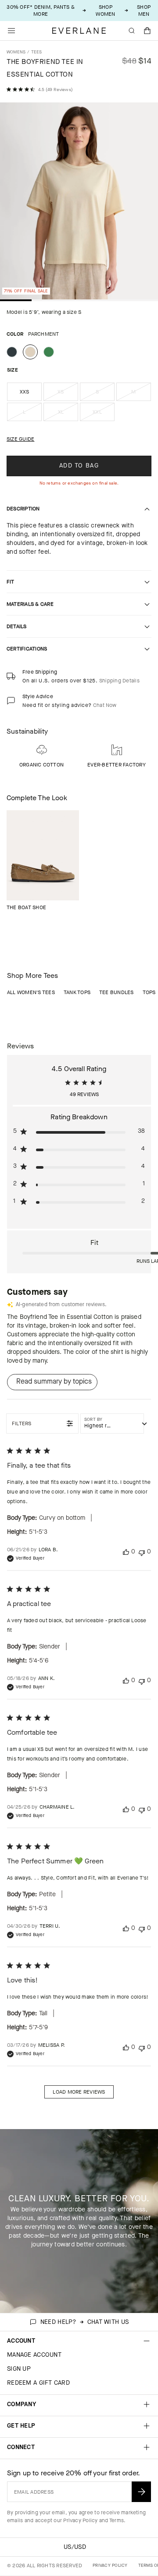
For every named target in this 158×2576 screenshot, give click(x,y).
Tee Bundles (117, 992)
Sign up (19, 2369)
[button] (147, 31)
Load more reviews (79, 2092)
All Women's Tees (31, 992)
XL (68, 415)
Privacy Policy (80, 2520)
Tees (37, 52)
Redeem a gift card (38, 2383)
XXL (104, 415)
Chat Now (105, 705)
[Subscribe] (141, 2492)
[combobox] (112, 1423)
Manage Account (34, 2355)
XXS (25, 392)
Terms (117, 2520)
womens (16, 52)
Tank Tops (77, 992)
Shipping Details (119, 681)
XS (68, 394)
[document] (79, 203)
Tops (149, 992)
